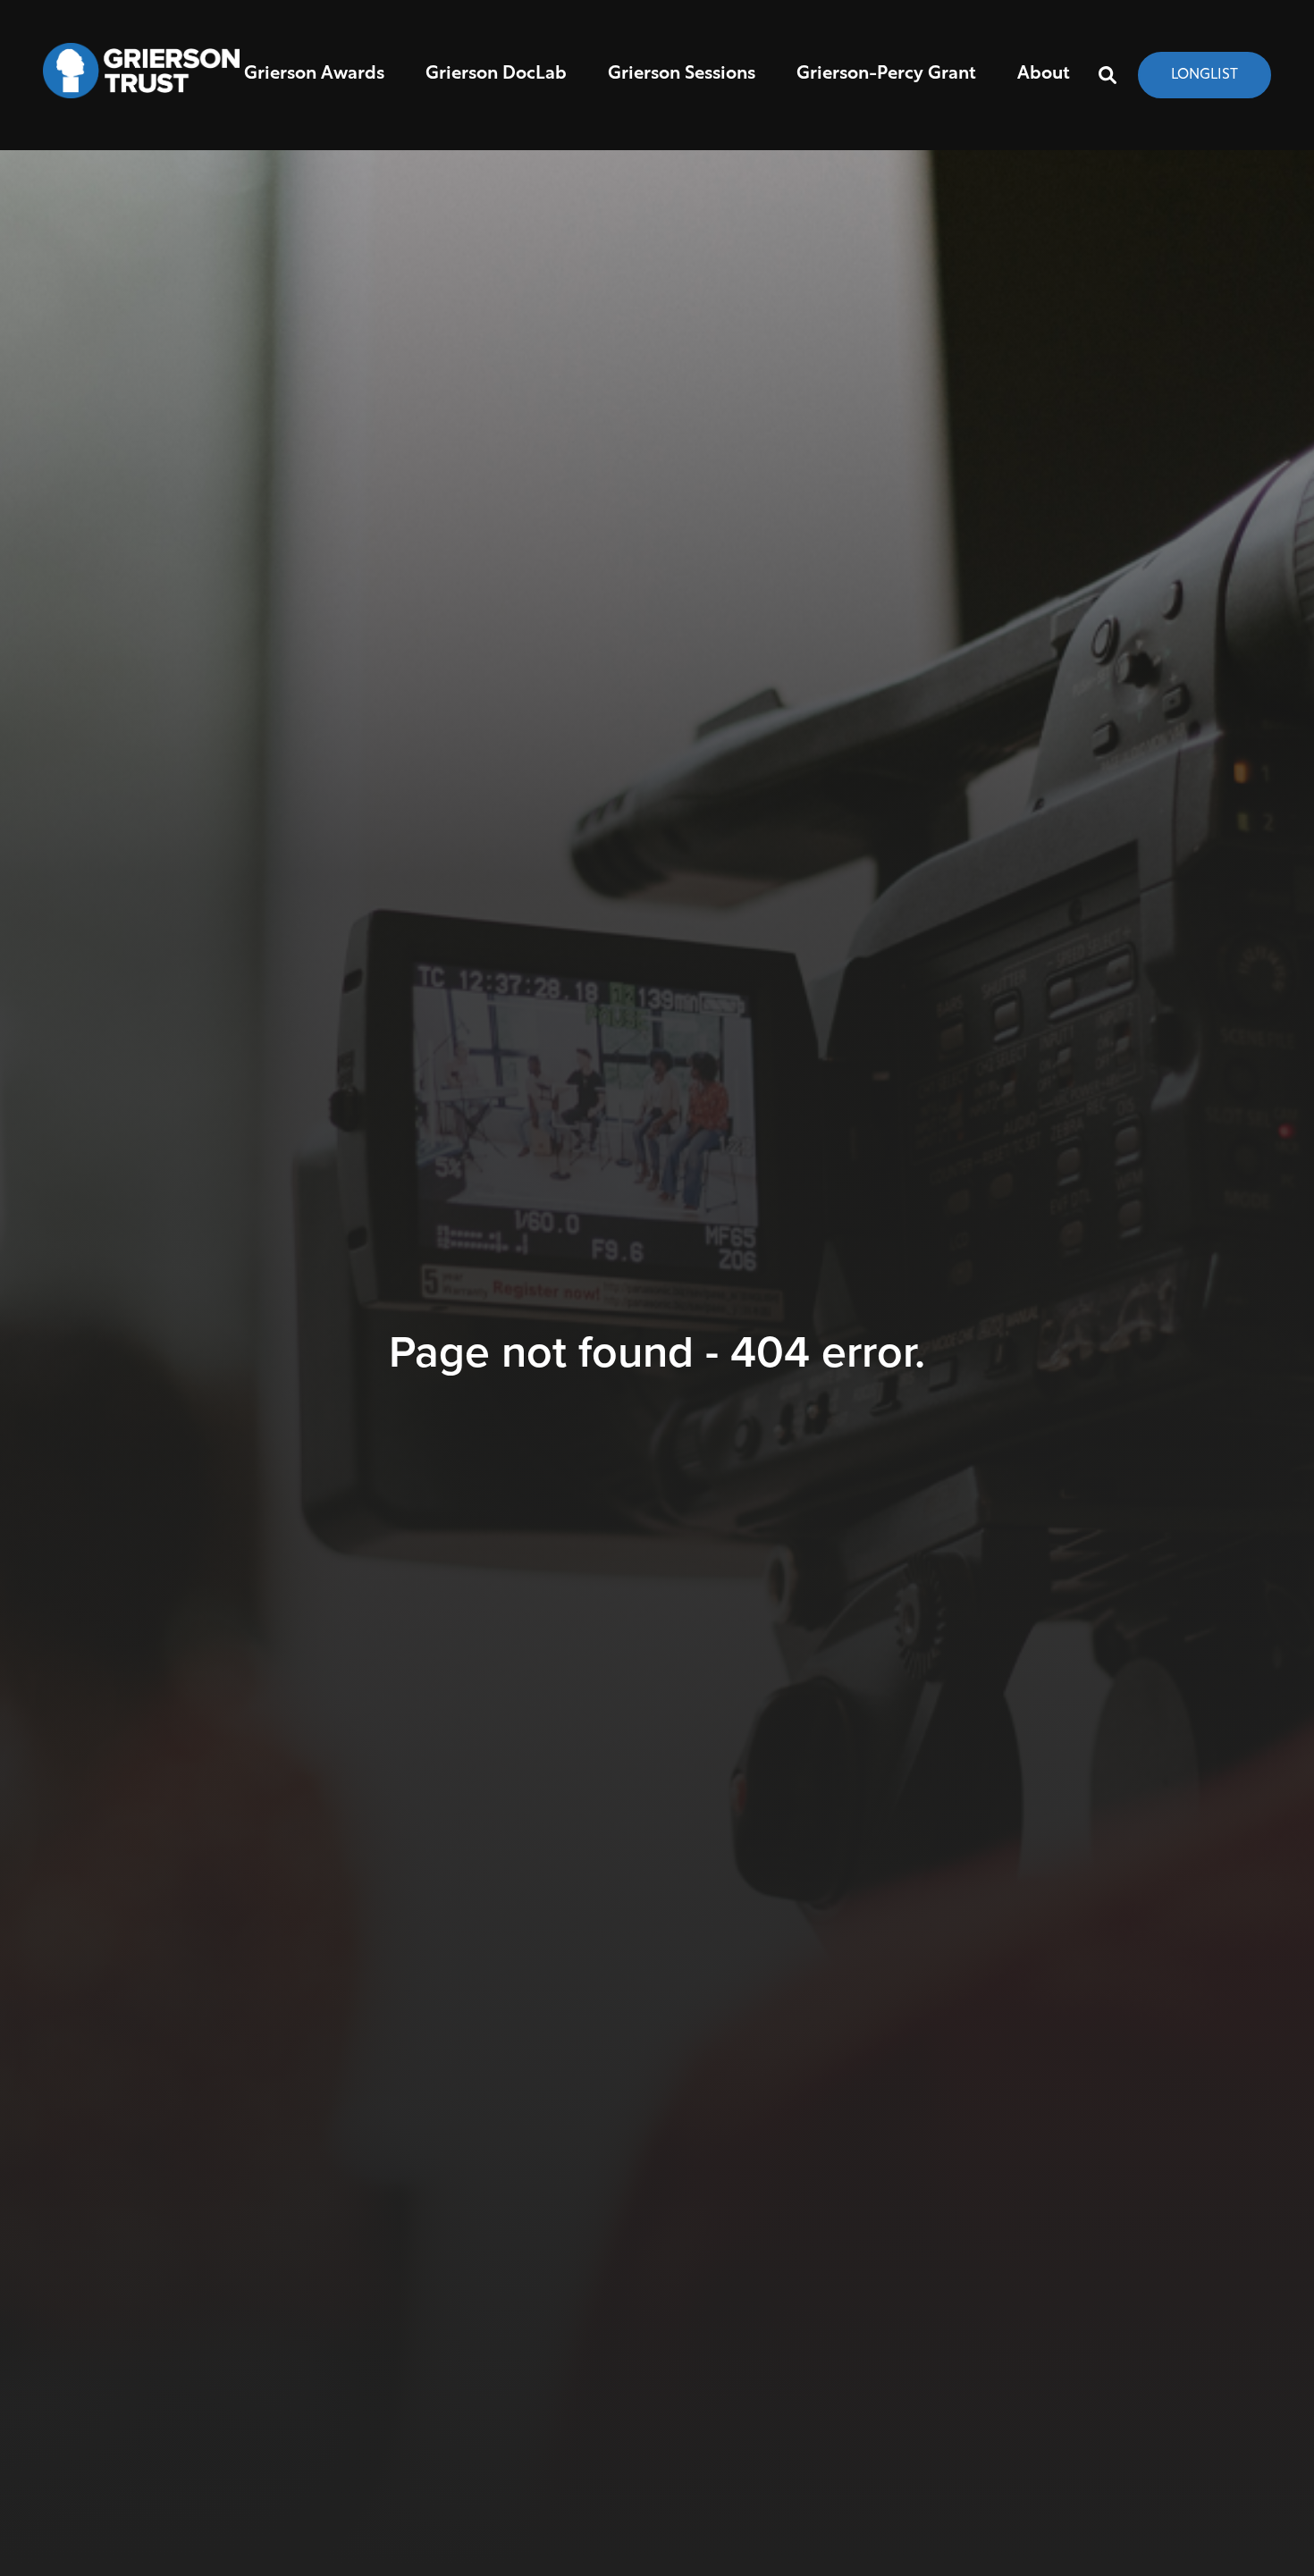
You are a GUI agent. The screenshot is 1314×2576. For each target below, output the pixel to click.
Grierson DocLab (496, 74)
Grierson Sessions (682, 74)
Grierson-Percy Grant (886, 74)
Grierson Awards (314, 74)
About (1044, 74)
